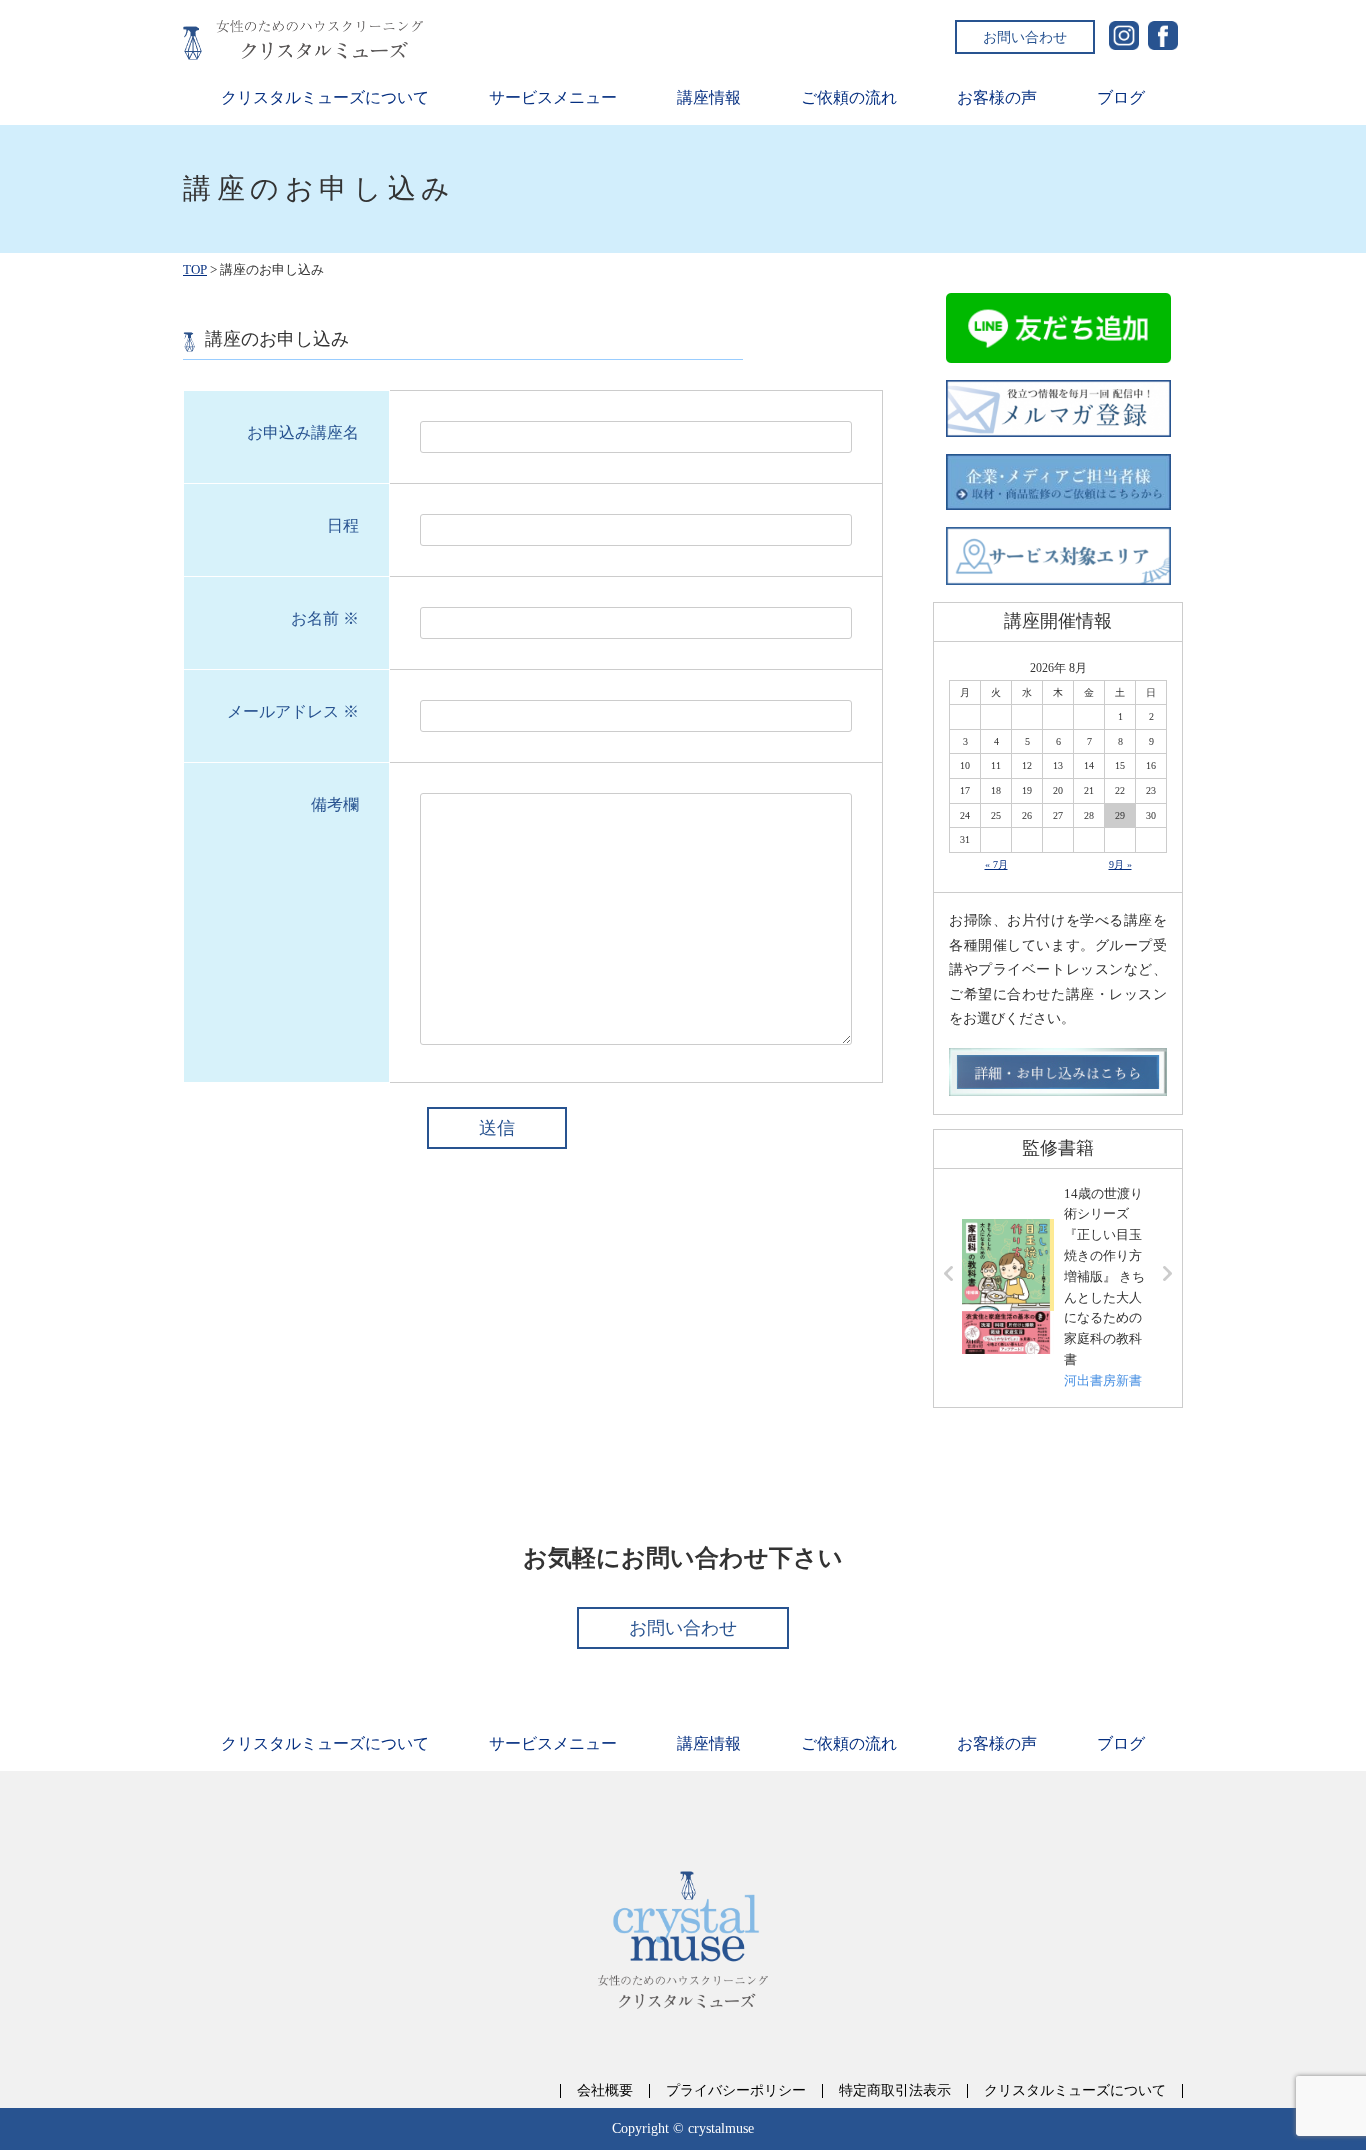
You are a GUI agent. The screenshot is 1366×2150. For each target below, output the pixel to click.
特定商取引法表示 (895, 2091)
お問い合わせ (1025, 37)
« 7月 (996, 864)
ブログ (1121, 97)
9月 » (1120, 864)
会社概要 (605, 2091)
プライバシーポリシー (736, 2091)
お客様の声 (997, 97)
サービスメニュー (553, 97)
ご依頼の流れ (849, 97)
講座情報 (709, 97)
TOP (195, 269)
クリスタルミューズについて (325, 97)
